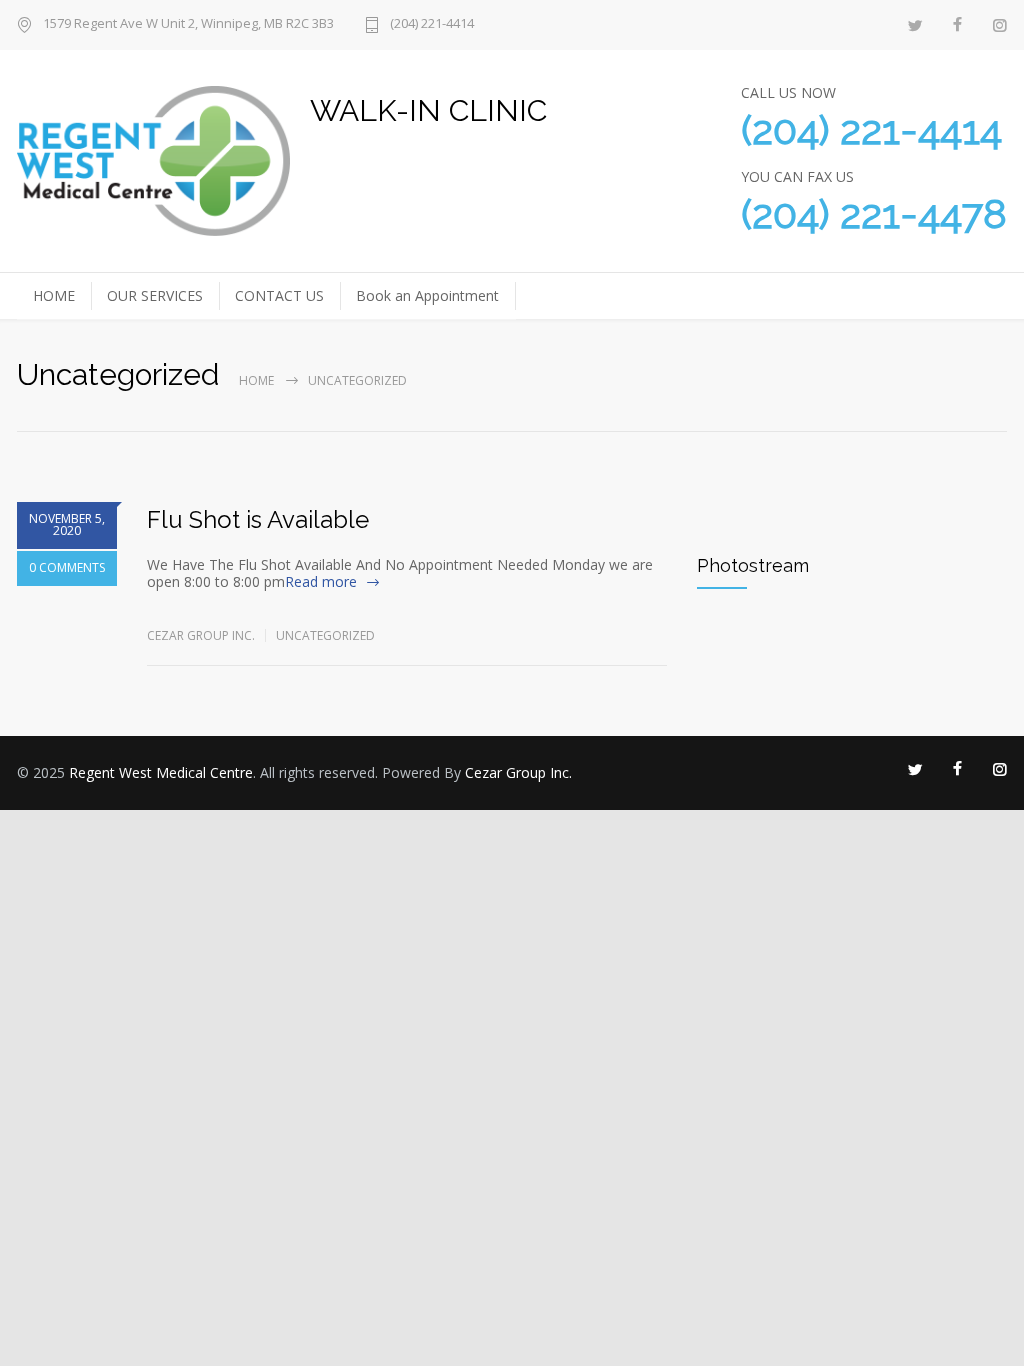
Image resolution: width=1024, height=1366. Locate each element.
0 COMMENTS (67, 567)
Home (256, 380)
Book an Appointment (427, 295)
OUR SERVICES (155, 295)
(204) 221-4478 (874, 214)
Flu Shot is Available (258, 519)
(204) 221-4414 (432, 24)
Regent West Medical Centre (161, 772)
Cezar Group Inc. (201, 635)
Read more (321, 581)
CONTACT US (279, 295)
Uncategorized (325, 635)
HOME (54, 295)
